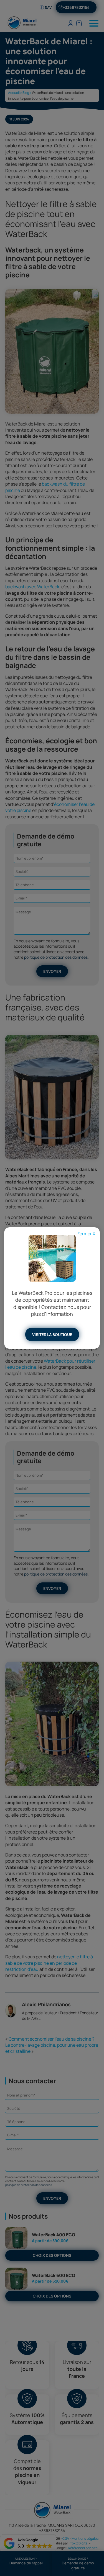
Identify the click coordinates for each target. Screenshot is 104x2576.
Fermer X (86, 1234)
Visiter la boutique (52, 1335)
